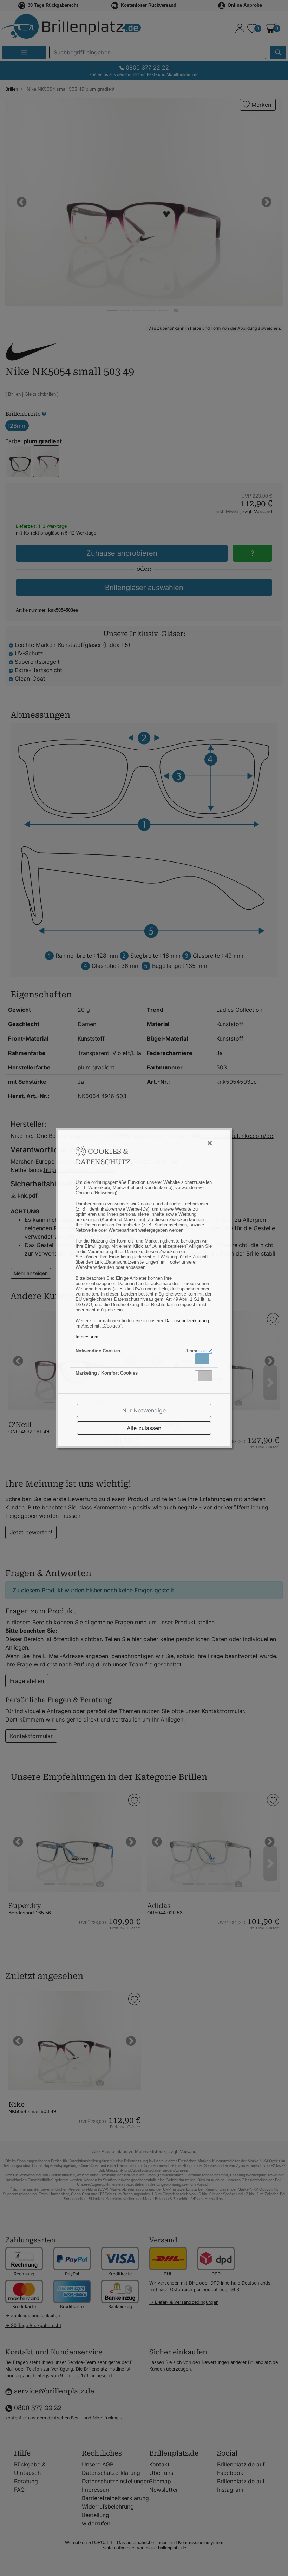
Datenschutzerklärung (187, 1321)
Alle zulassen (144, 1428)
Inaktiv (207, 1376)
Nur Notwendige (144, 1410)
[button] (204, 1359)
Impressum (87, 1337)
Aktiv (203, 1359)
